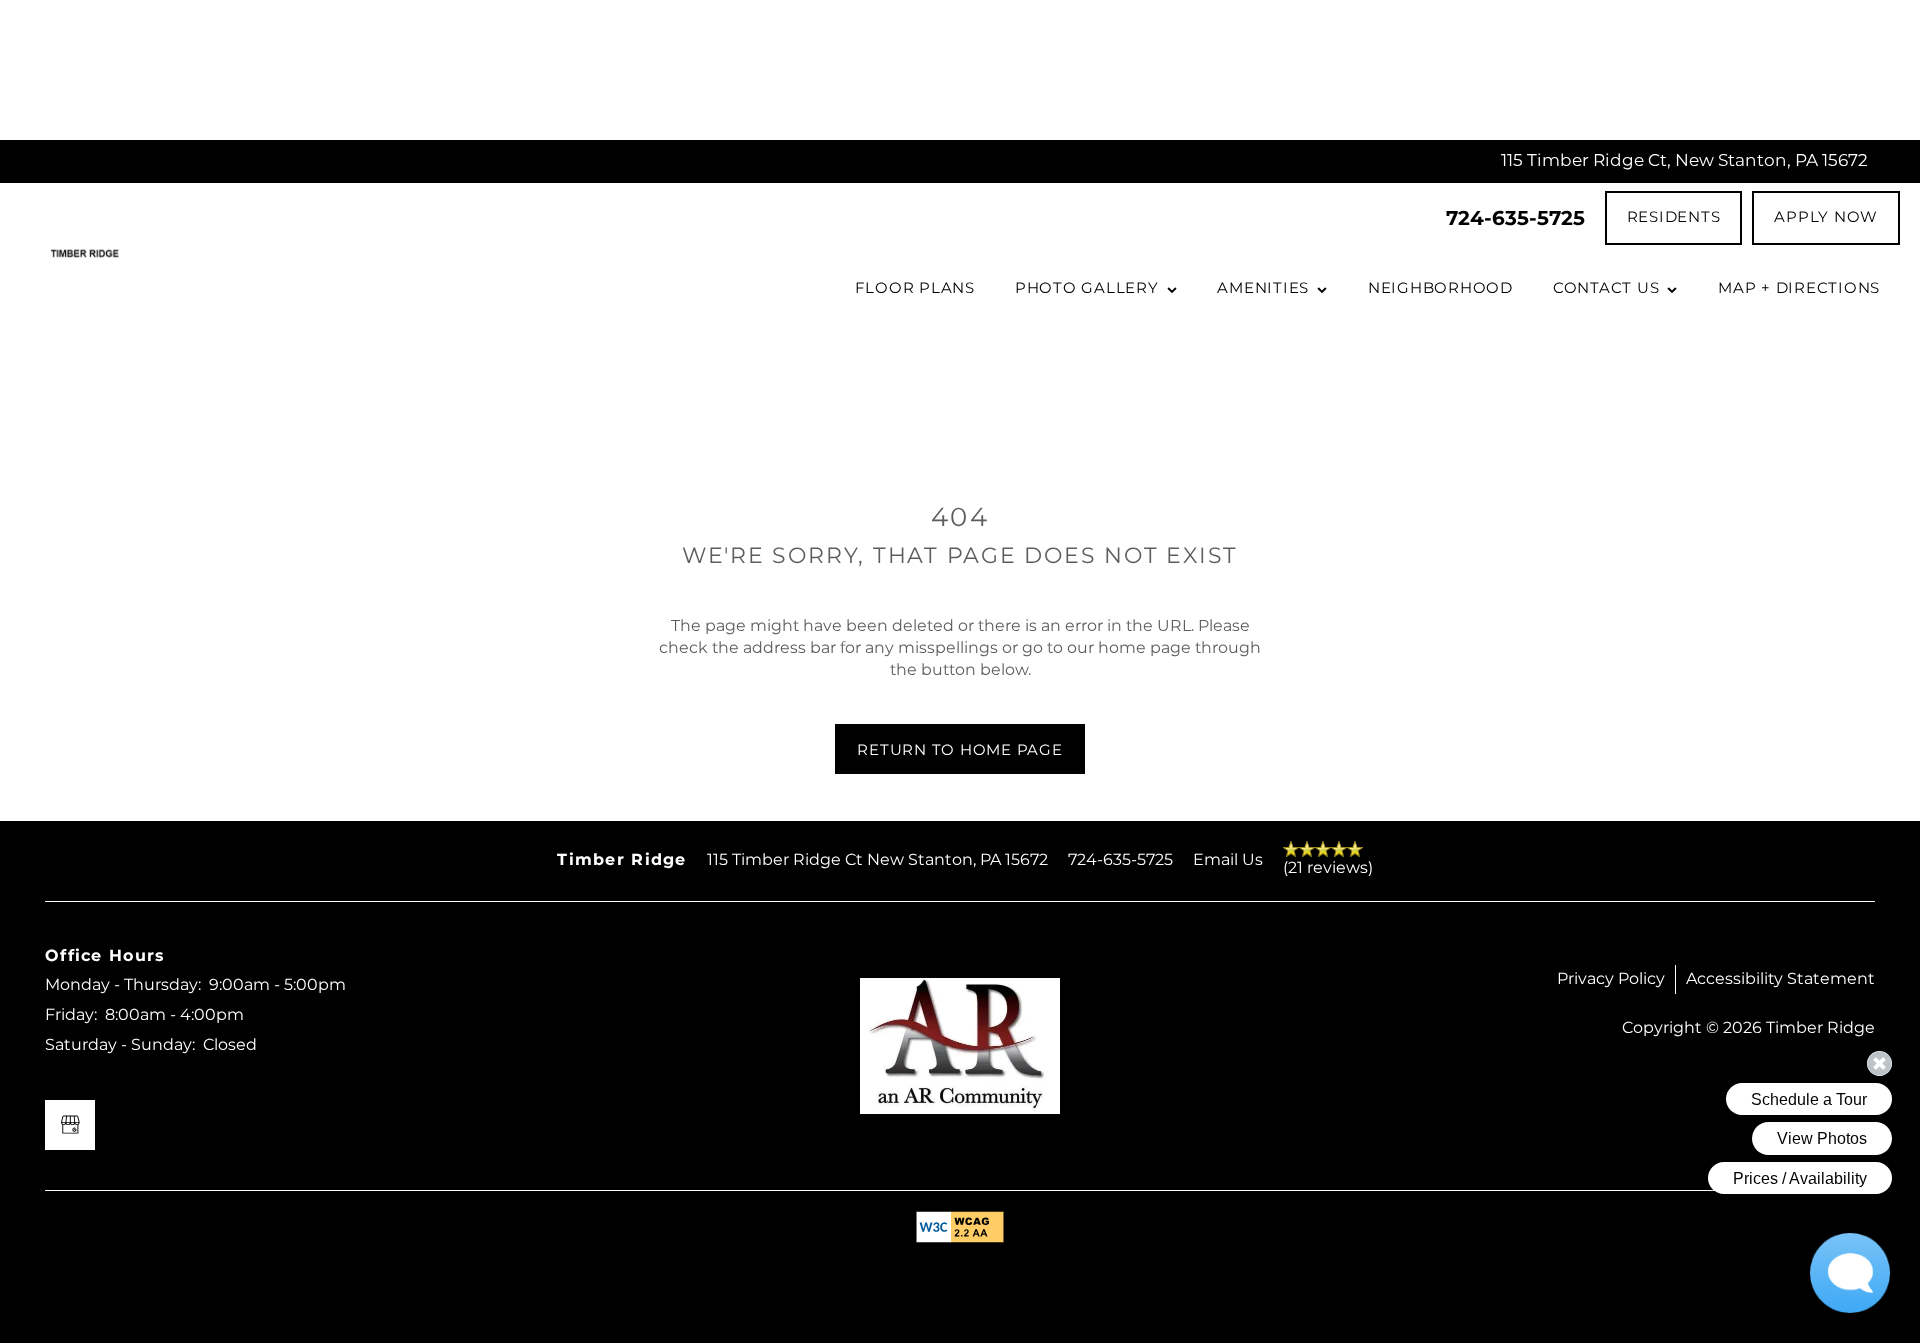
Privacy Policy (1611, 979)
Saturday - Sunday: (120, 1045)
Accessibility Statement (1780, 979)
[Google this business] (70, 1125)
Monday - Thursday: (123, 985)
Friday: (71, 1015)
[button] (1674, 218)
